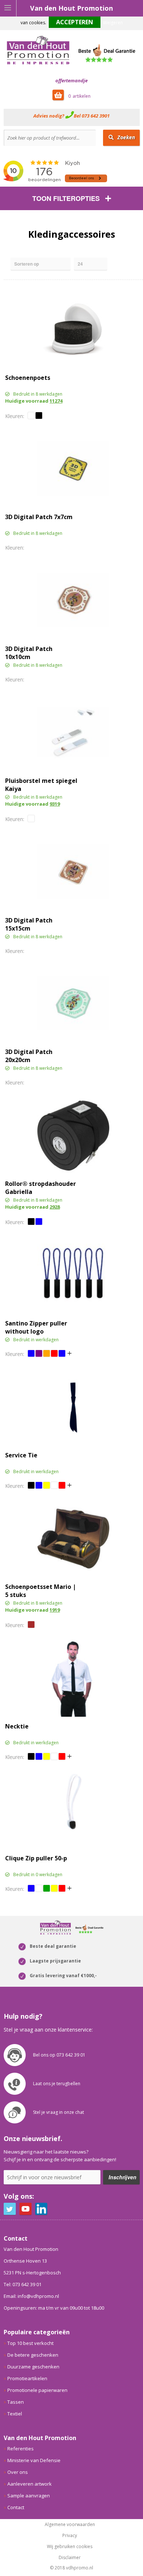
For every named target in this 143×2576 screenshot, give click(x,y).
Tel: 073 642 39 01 (23, 2284)
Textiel (15, 2414)
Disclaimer (70, 2558)
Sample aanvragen (29, 2496)
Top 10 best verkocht (30, 2343)
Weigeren (113, 23)
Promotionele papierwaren (37, 2390)
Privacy (70, 2536)
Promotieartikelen (27, 2378)
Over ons (18, 2472)
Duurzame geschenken (33, 2367)
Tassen (16, 2402)
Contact (16, 2507)
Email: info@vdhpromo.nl (31, 2296)
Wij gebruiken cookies (70, 2547)
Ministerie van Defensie (34, 2460)
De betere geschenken (33, 2355)
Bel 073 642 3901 (92, 116)
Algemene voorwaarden (70, 2525)
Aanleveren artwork (30, 2484)
